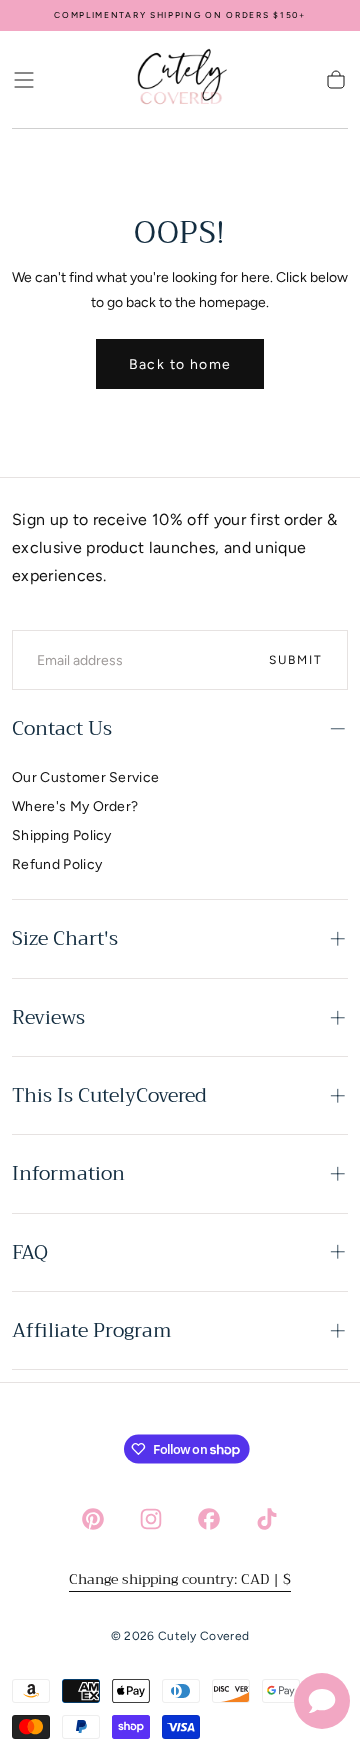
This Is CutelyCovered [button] (109, 1095)
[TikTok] (267, 1519)
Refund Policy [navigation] (57, 864)
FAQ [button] (30, 1252)
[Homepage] (180, 80)
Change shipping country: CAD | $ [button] (180, 1579)
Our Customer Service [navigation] (85, 777)
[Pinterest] (93, 1519)
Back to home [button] (180, 364)
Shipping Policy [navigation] (62, 835)
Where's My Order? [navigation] (75, 806)
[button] (24, 80)
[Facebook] (209, 1519)
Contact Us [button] (62, 728)
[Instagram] (151, 1519)
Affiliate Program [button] (92, 1330)
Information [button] (68, 1173)
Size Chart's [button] (65, 938)
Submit (296, 660)
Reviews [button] (48, 1017)
